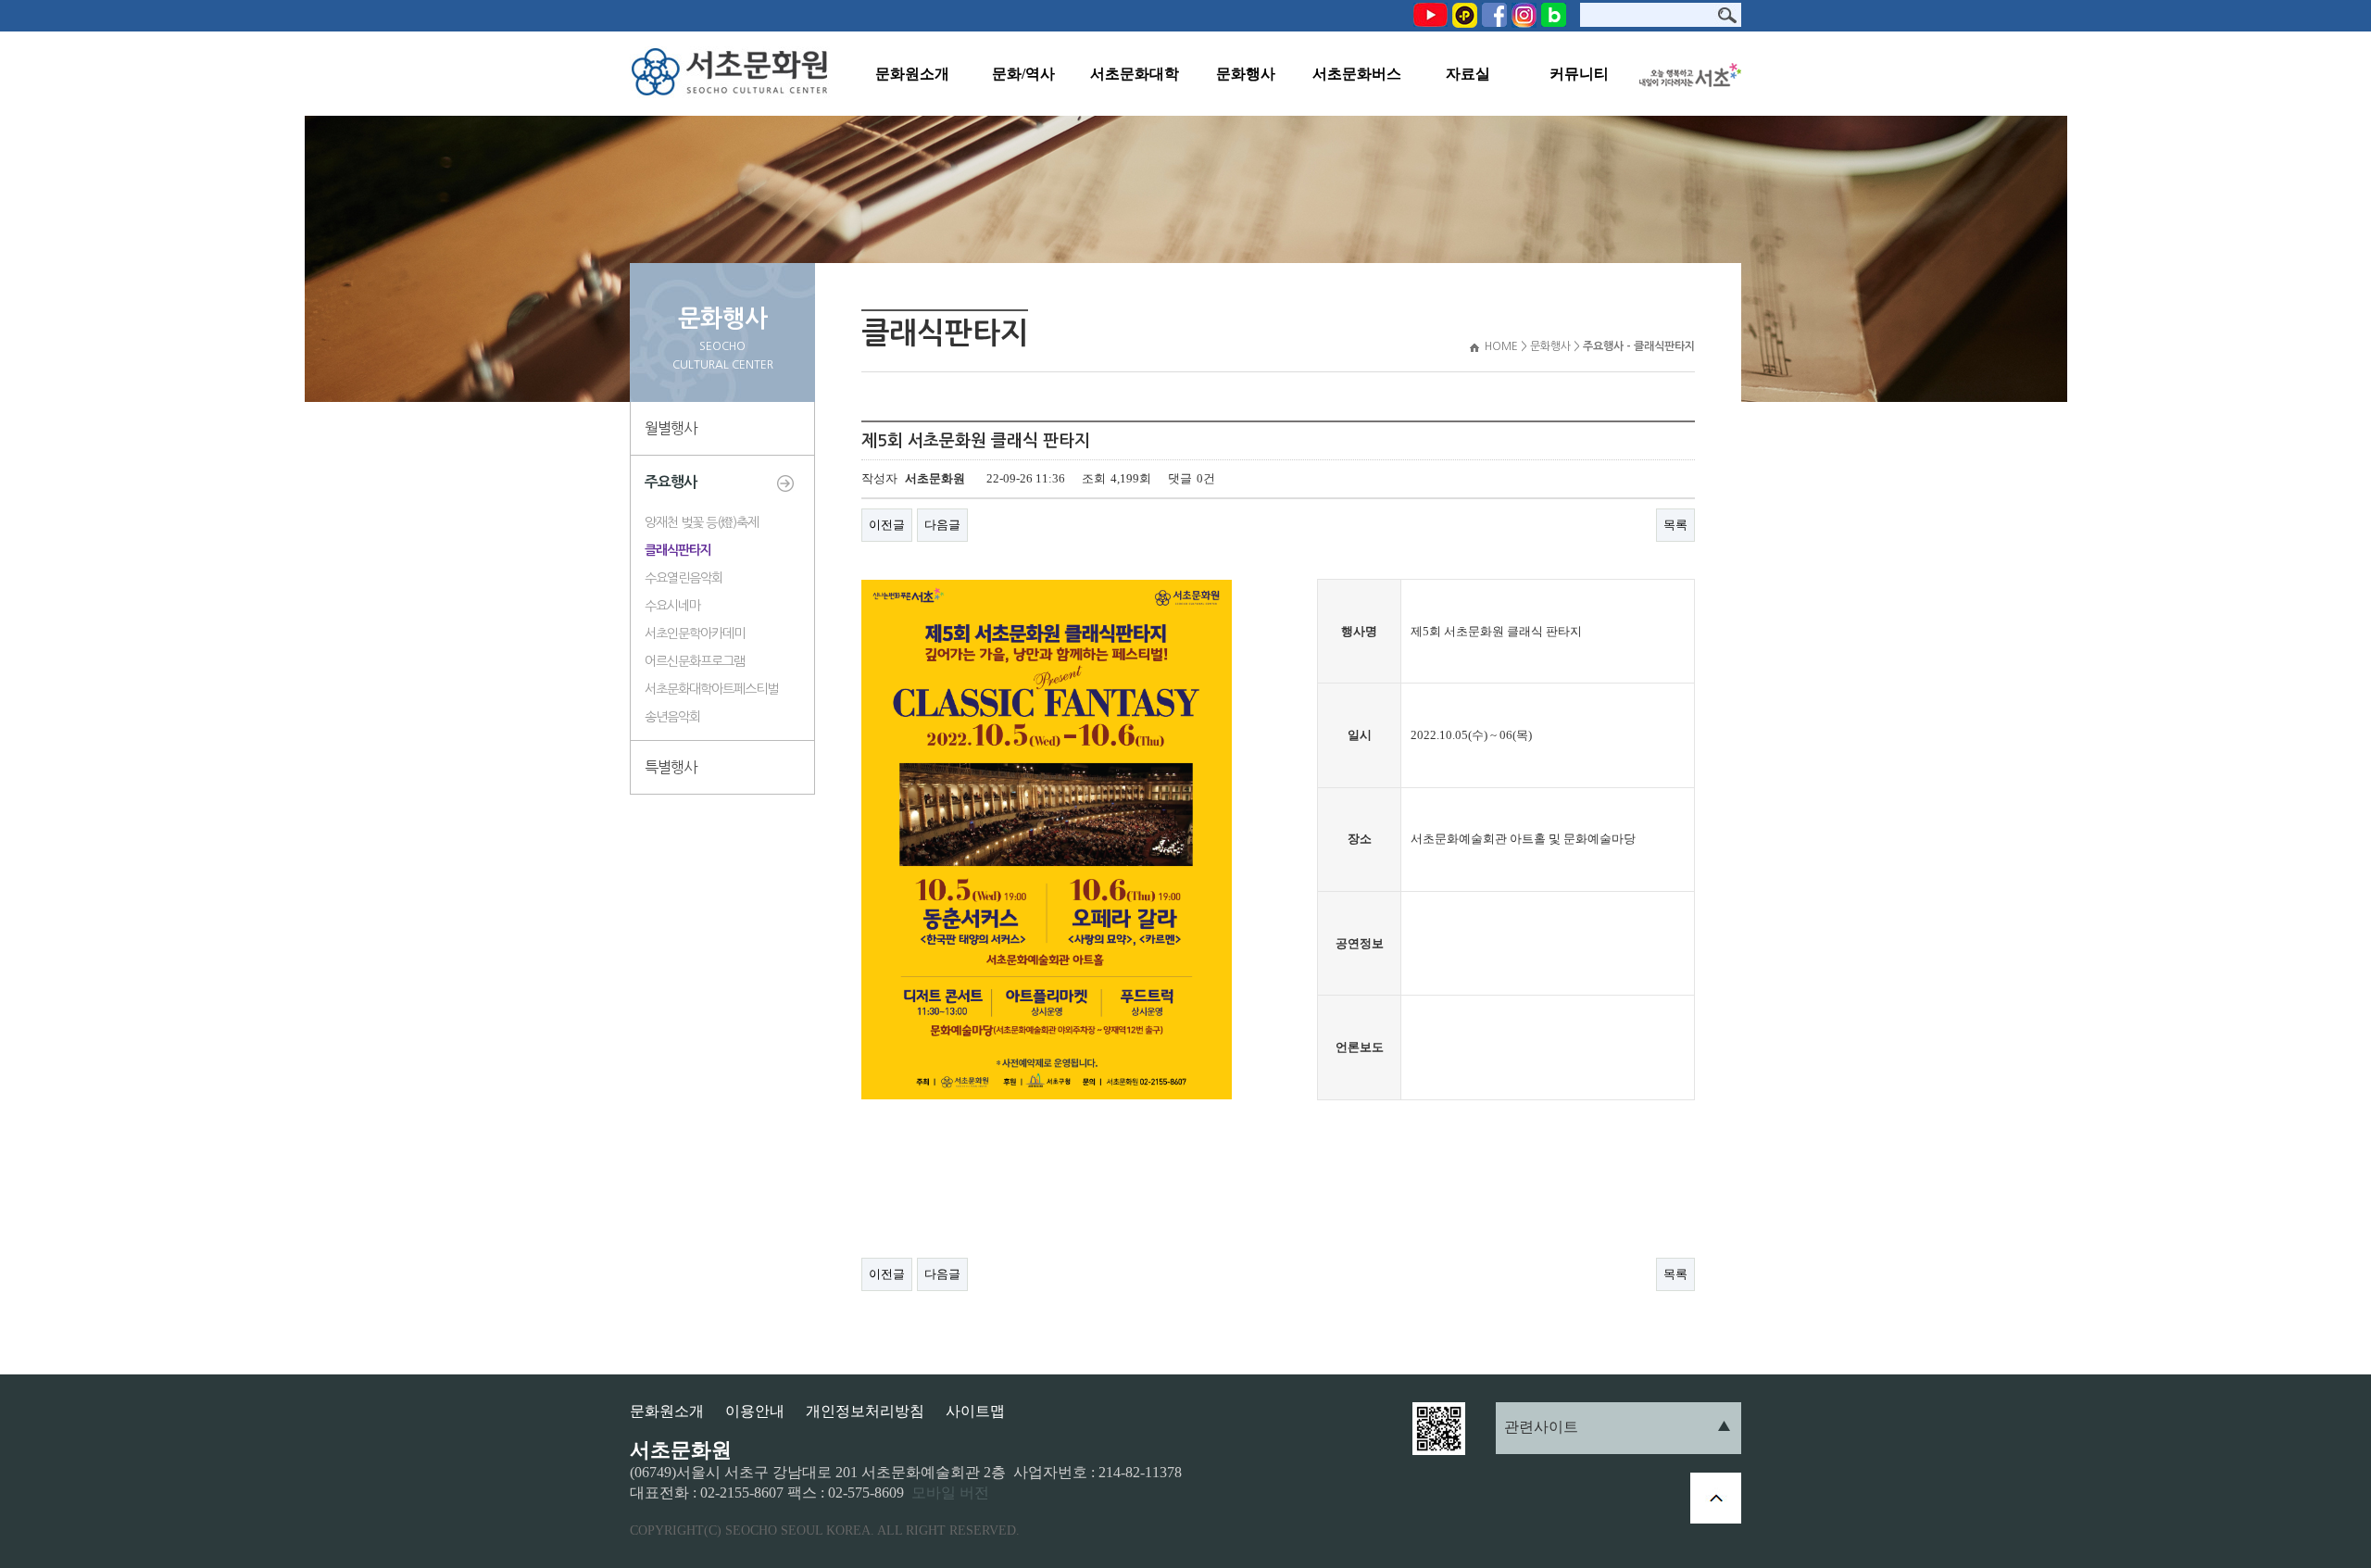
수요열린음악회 (684, 578)
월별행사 (671, 428)
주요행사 (671, 482)
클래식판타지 (678, 550)
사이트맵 (975, 1411)
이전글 (887, 525)
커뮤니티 (1579, 74)
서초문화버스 (1357, 74)
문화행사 (1246, 74)
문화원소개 (912, 74)
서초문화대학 (1135, 74)
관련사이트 (1541, 1427)
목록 (1675, 525)
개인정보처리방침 (865, 1411)
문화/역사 (1023, 74)
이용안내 (755, 1411)
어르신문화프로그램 (695, 661)
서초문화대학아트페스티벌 (711, 689)
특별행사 (671, 767)
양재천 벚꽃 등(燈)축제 (702, 522)
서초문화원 (734, 74)
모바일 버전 (950, 1493)
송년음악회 (672, 717)
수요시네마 (672, 606)
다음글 (942, 525)
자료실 (1468, 74)
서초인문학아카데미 (695, 633)
